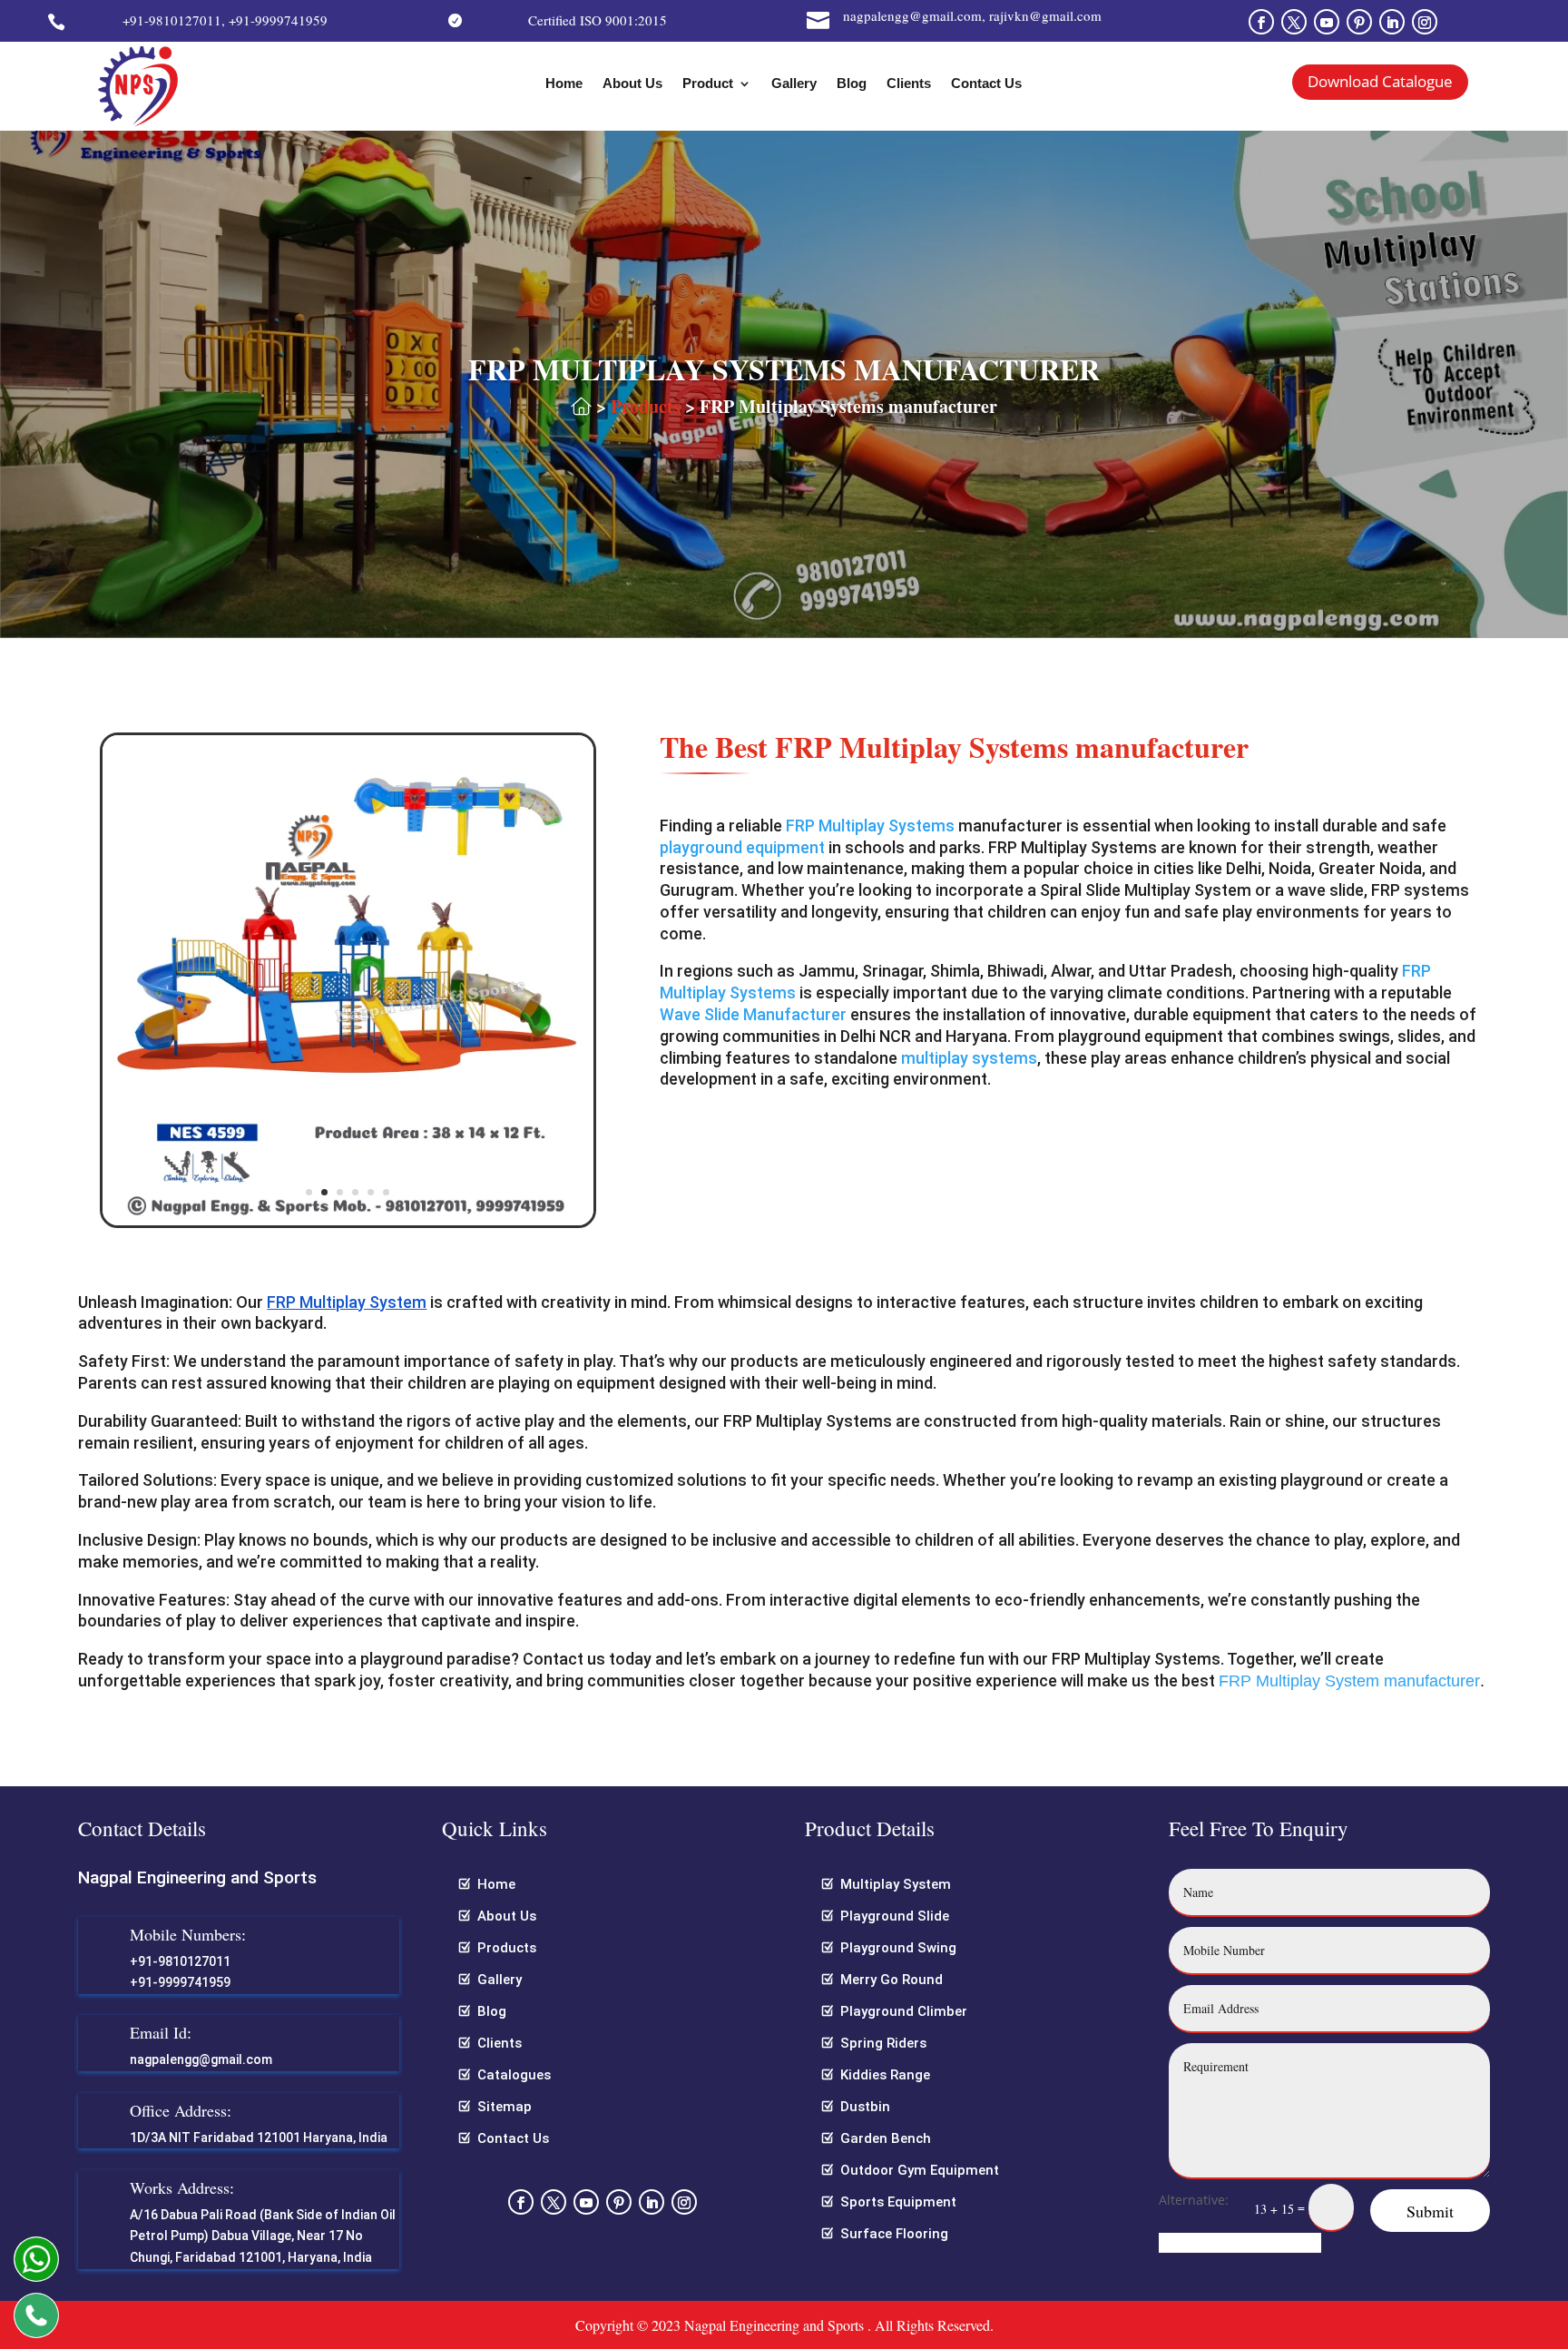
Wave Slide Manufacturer (753, 1014)
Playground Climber (904, 2011)
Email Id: (161, 2032)
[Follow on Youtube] (1327, 22)
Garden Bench (886, 2138)
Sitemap (505, 2107)
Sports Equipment (898, 2202)
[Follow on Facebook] (1261, 22)
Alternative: (1194, 2200)
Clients (909, 84)
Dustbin (865, 2107)
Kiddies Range (885, 2075)
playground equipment (742, 847)
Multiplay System (896, 1884)
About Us (632, 84)
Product (708, 84)
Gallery (794, 84)
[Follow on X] (1294, 22)
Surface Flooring (894, 2234)
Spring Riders (883, 2043)
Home (564, 84)
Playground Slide (895, 1916)
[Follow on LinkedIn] (1392, 22)
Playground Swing (898, 1948)
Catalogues (514, 2075)
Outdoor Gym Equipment (920, 2170)
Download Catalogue (1380, 81)
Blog (852, 84)
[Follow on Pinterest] (1359, 22)
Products (646, 406)
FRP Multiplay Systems (870, 826)
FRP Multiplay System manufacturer (1349, 1681)
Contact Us (986, 84)
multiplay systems (969, 1058)
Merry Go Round (892, 1980)
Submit (1430, 2211)
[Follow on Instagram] (1425, 22)
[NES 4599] (348, 1220)
